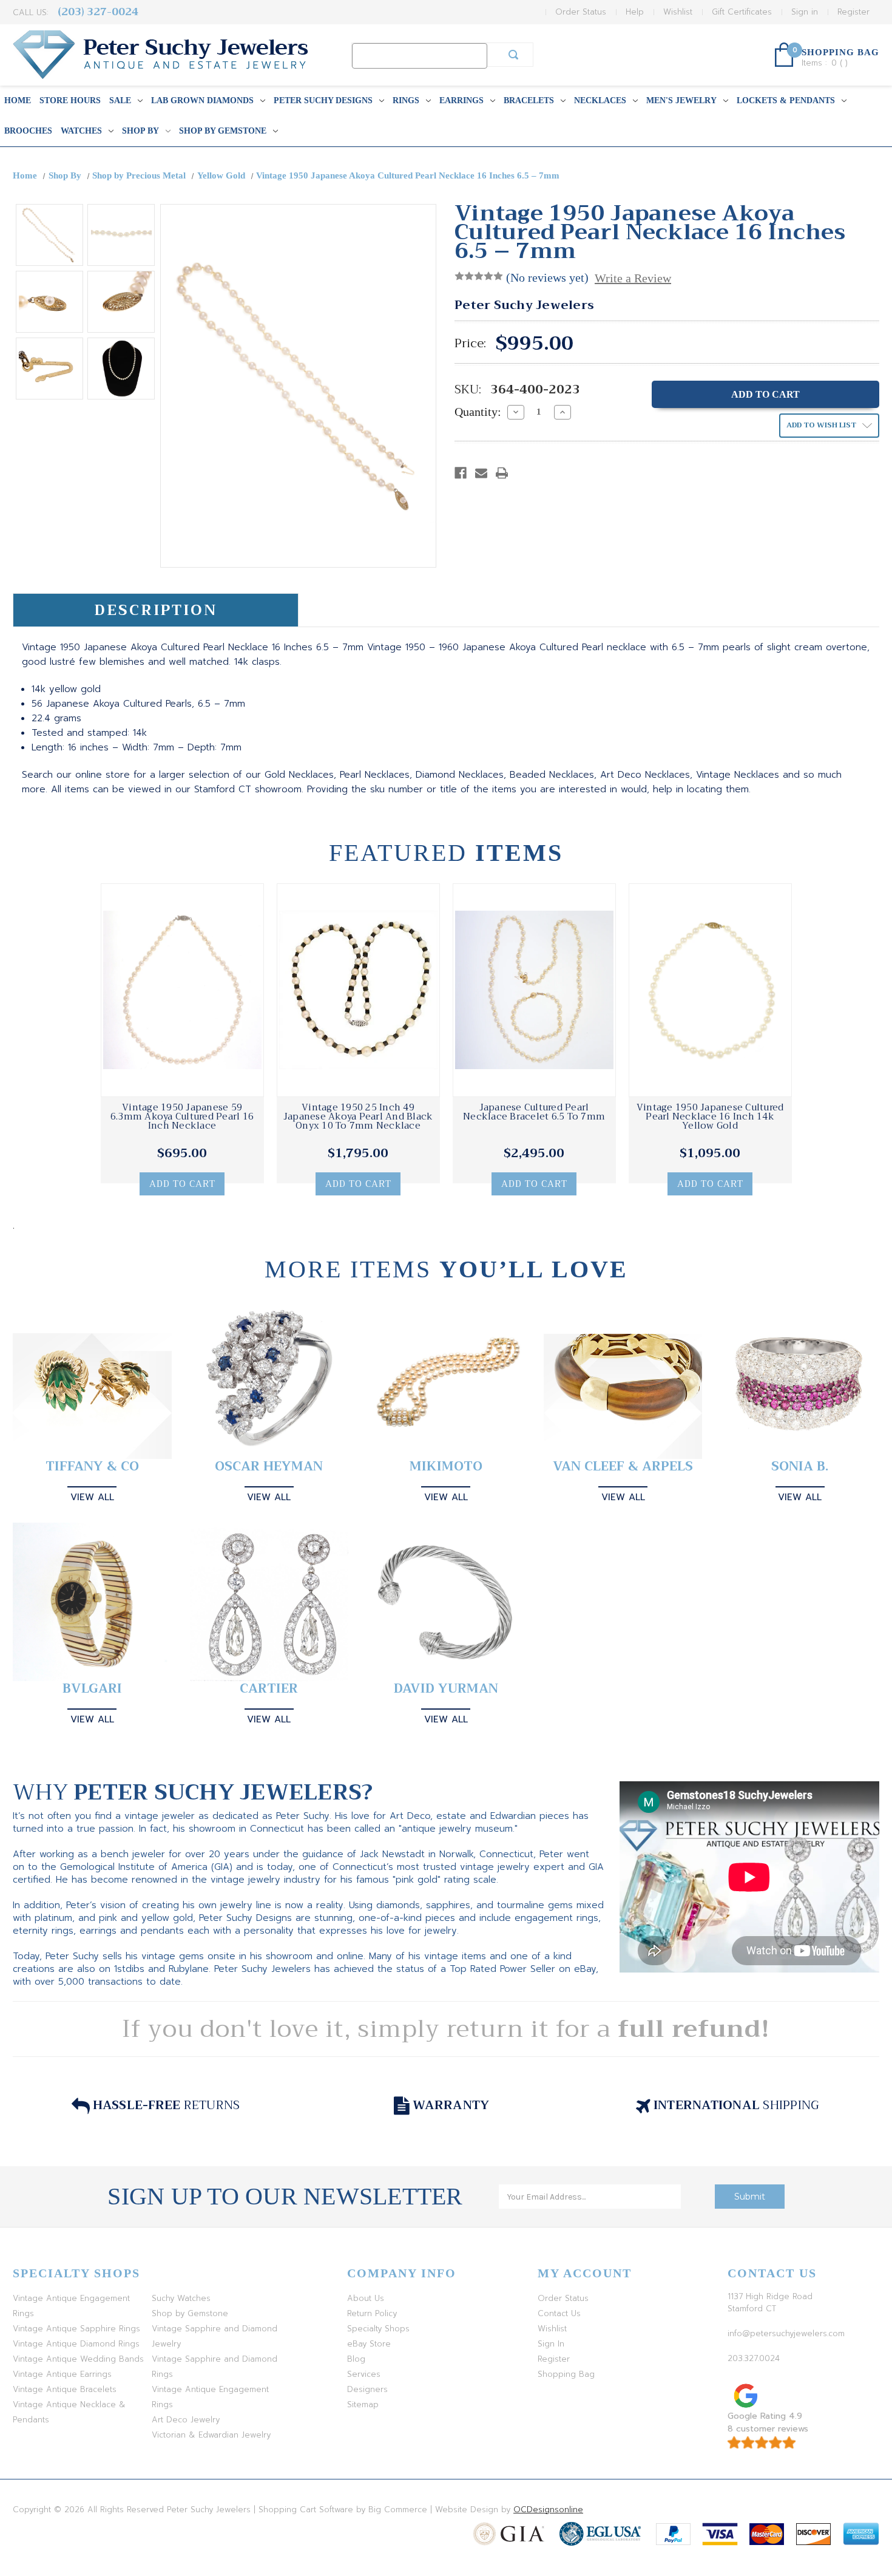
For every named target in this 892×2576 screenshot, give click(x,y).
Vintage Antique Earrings (62, 2374)
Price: (470, 344)
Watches (81, 131)
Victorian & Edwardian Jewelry (211, 2435)
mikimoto (446, 1466)
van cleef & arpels (623, 1466)
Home (18, 100)
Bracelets (529, 100)
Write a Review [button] (633, 278)
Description (156, 610)
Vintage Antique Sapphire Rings (76, 2329)
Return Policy (372, 2313)
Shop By (140, 131)
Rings (406, 100)
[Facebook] (461, 473)
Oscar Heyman (269, 1466)
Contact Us (559, 2313)
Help (635, 12)
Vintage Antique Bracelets (65, 2389)
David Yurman (446, 1689)
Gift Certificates (742, 12)
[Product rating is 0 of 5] (479, 276)
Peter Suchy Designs (323, 100)
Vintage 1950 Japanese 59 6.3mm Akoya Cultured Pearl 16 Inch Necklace (182, 1117)
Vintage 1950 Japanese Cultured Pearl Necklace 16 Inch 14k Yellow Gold (710, 1117)
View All (92, 1497)
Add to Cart (182, 1184)
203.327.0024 (754, 2358)
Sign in (805, 12)
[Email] (481, 473)
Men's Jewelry (681, 100)
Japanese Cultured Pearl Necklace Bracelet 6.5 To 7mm (534, 1112)
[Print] (502, 473)
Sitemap (363, 2404)
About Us (366, 2298)
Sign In (551, 2344)
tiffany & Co (92, 1466)
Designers (367, 2389)
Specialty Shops (378, 2329)
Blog (356, 2359)
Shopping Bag (566, 2374)
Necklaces (600, 100)
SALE (120, 100)
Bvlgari (92, 1689)
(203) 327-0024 (98, 12)
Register (853, 12)
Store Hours (70, 100)
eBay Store (369, 2344)
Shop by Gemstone (223, 131)
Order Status (581, 12)
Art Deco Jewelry (186, 2420)
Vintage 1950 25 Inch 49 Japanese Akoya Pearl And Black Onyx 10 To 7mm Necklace (358, 1117)
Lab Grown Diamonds (202, 100)
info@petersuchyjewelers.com (786, 2333)
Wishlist (678, 12)
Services (364, 2374)
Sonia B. (800, 1466)
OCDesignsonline (548, 2510)
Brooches (28, 131)
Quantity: (478, 412)
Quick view (182, 990)
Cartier (269, 1689)
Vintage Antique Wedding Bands (78, 2359)
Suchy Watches (181, 2298)
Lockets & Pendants (786, 100)
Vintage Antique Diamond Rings (76, 2344)
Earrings (461, 100)
